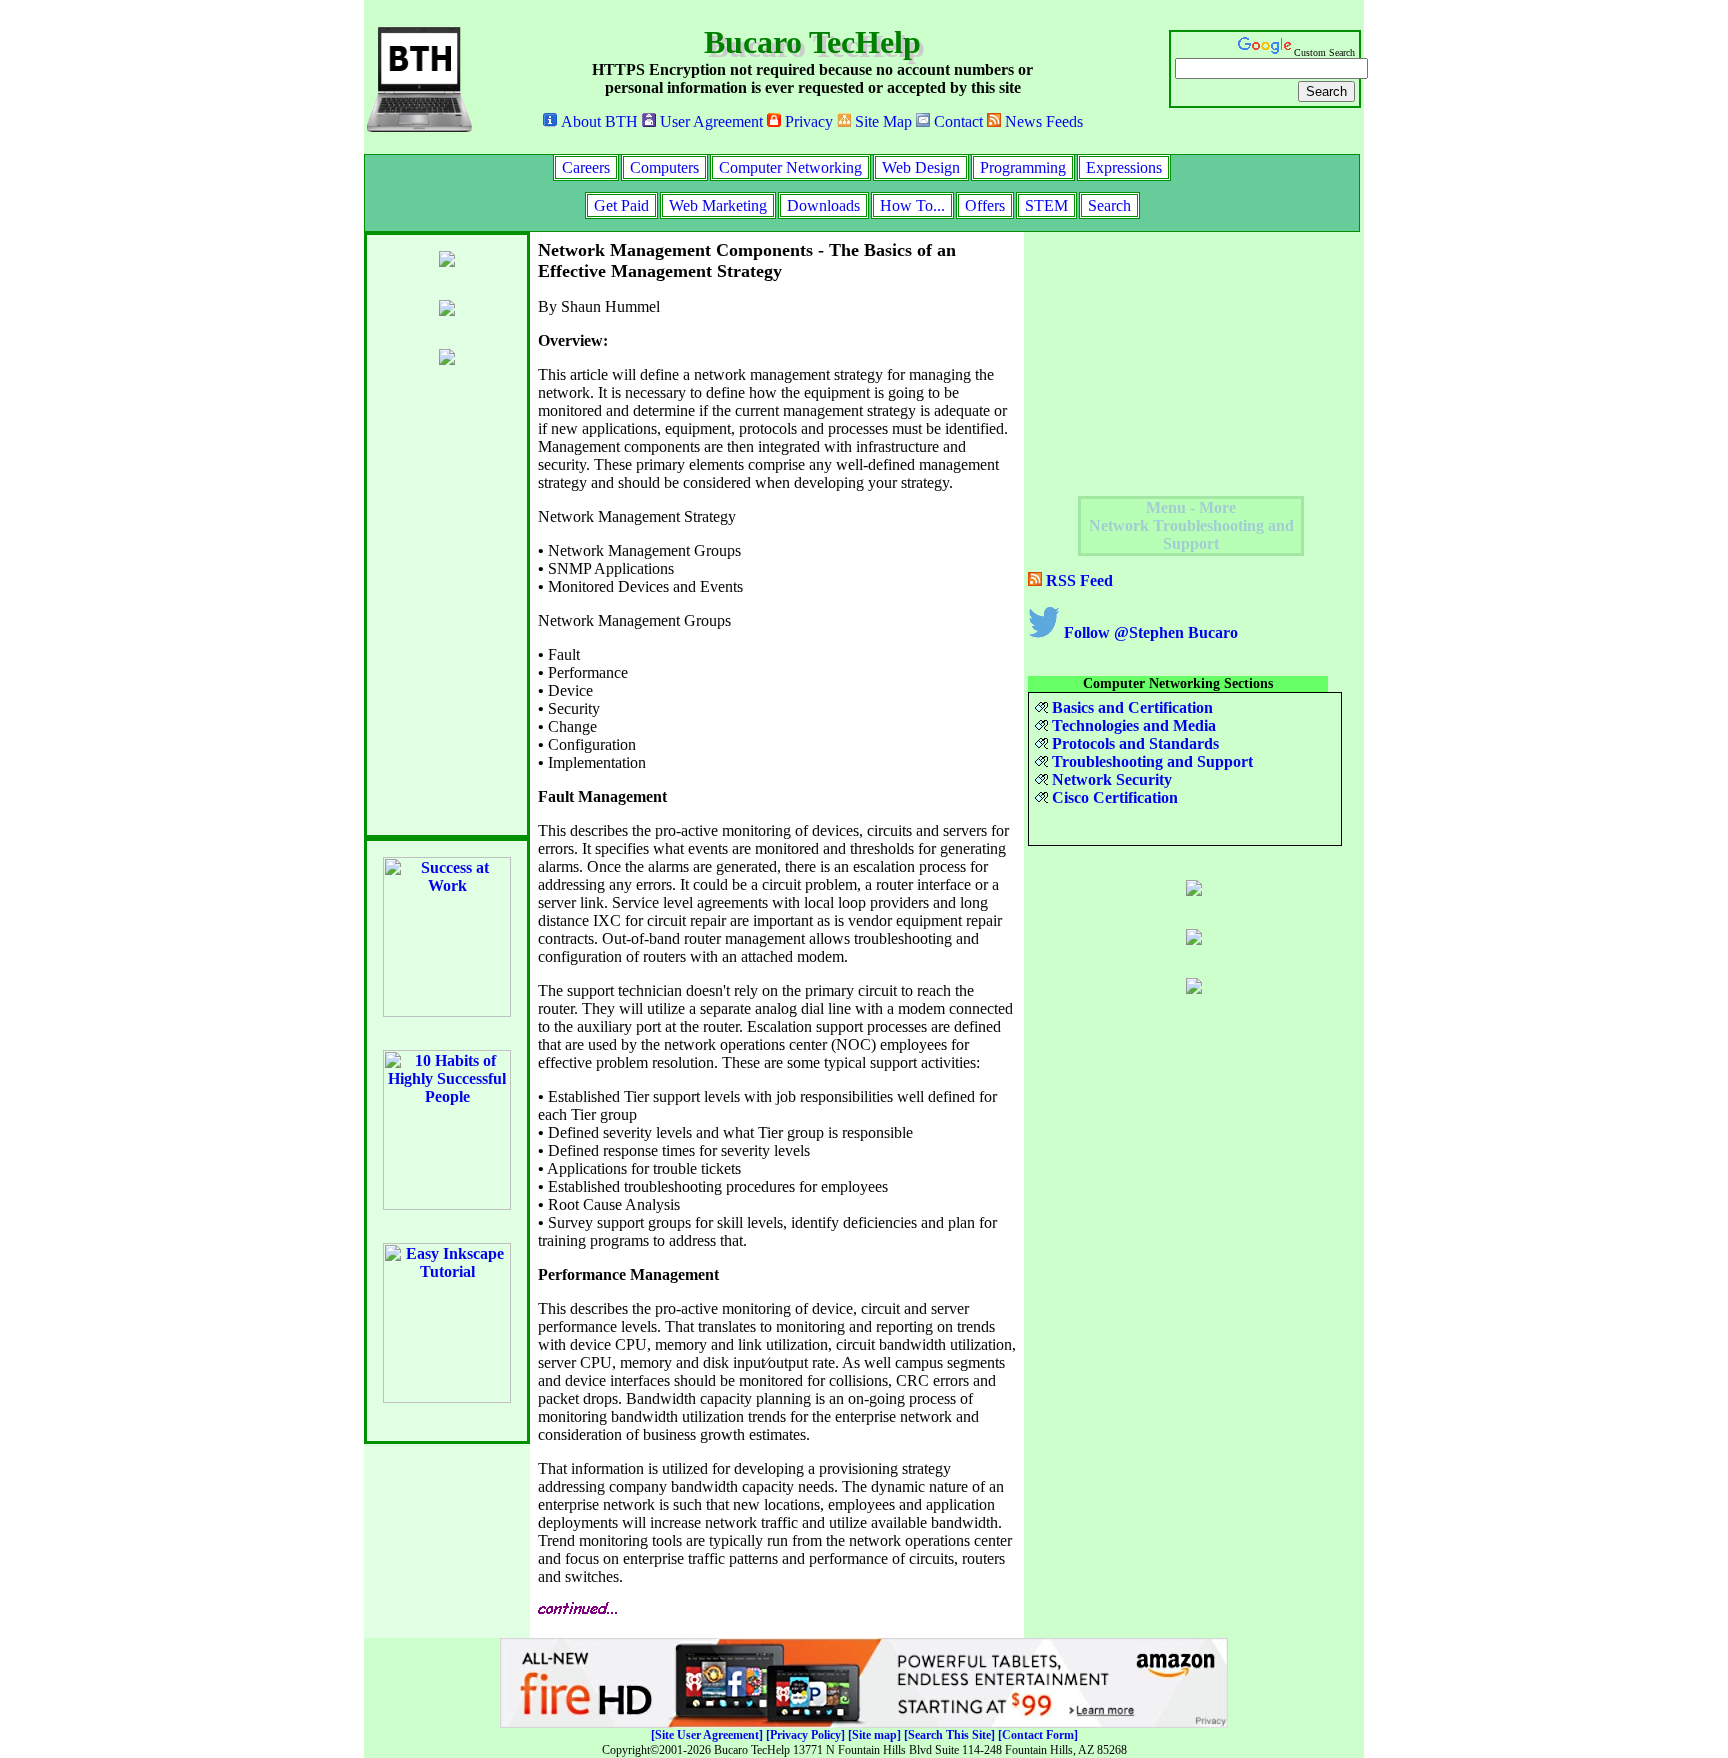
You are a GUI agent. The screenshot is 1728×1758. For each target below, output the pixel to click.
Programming (1023, 167)
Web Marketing (718, 205)
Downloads (823, 205)
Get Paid (621, 205)
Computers (664, 167)
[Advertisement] (1178, 361)
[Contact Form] (1038, 1735)
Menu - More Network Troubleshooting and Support (1191, 525)
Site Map (881, 121)
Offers (985, 205)
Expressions (1124, 167)
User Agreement (709, 121)
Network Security (1110, 779)
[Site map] (874, 1735)
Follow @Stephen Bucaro (1149, 632)
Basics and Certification (1130, 707)
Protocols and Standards (1133, 743)
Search (1109, 205)
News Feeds (1042, 121)
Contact (956, 121)
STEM (1046, 205)
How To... (912, 205)
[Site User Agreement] (707, 1735)
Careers (586, 167)
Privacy (807, 121)
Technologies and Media (1132, 725)
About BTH (597, 121)
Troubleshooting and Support (1150, 761)
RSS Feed (1077, 580)
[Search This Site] (949, 1735)
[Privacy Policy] (805, 1735)
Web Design (921, 167)
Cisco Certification (1113, 797)
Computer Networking (790, 167)
